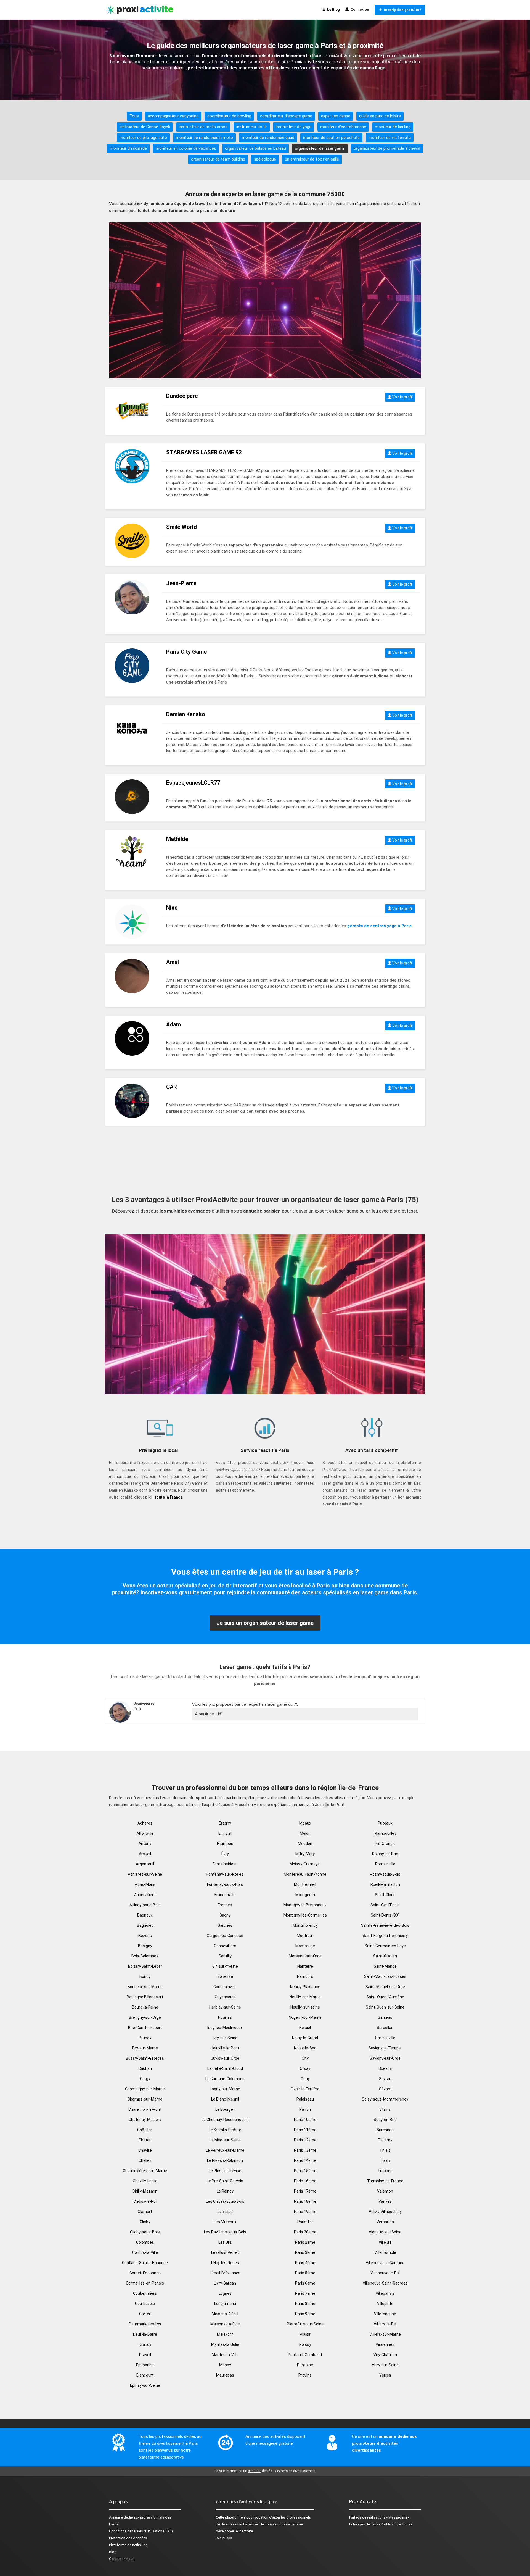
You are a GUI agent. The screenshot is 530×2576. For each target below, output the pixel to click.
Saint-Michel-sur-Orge (385, 1987)
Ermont (225, 1833)
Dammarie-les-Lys (145, 2324)
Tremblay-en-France (385, 2181)
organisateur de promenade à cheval (387, 148)
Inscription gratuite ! (402, 10)
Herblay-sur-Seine (225, 2007)
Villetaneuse (385, 2314)
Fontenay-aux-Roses (225, 1874)
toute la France (169, 1497)
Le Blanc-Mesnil (225, 2099)
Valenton (385, 2191)
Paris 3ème (305, 2252)
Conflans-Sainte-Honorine (145, 2263)
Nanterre (305, 1966)
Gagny (225, 1915)
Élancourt (145, 2375)
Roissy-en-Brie (385, 1854)
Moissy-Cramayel (305, 1864)
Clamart (145, 2212)
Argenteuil (145, 1864)
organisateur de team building (218, 159)
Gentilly (225, 1956)
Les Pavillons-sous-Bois (225, 2232)
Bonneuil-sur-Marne (145, 1987)
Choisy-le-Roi (145, 2201)
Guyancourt (225, 1997)
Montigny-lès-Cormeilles (305, 1915)
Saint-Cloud (385, 1895)
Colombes (145, 2242)
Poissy (305, 2344)
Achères (145, 1823)
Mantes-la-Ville (225, 2355)
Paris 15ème (305, 2171)
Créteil (145, 2314)
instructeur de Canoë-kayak (145, 127)
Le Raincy (225, 2191)
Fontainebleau (225, 1864)
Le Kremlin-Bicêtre (225, 2130)
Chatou (145, 2140)
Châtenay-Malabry (145, 2120)
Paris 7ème (305, 2293)
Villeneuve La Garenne (385, 2263)
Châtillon (145, 2130)
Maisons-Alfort (225, 2314)
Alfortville (145, 1833)
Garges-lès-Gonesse (225, 1936)
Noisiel (305, 2028)
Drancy (145, 2344)
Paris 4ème (305, 2263)
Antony (145, 1844)
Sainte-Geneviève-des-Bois (385, 1925)
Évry (225, 1854)
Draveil (145, 2355)
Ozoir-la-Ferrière (305, 2089)
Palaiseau (305, 2099)
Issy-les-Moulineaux (225, 2028)
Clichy (145, 2222)
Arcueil (145, 1854)
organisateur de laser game (320, 148)
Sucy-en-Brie (385, 2120)
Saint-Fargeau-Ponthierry (385, 1936)
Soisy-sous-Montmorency (385, 2099)
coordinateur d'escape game (286, 116)
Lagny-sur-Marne (225, 2089)
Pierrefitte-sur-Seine (305, 2324)
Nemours (305, 1976)
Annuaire (116, 2517)
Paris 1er (305, 2222)
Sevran (385, 2079)
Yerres (385, 2375)
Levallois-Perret (225, 2252)
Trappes (385, 2171)
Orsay (305, 2068)
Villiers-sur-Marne (385, 2334)
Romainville (385, 1864)
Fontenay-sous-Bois (225, 1884)
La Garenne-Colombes (225, 2079)
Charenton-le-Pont (145, 2109)
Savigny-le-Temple (385, 2048)
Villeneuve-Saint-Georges (385, 2283)
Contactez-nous (122, 2559)
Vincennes (385, 2344)
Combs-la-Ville (145, 2252)
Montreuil (305, 1936)
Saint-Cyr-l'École (385, 1905)
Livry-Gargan (225, 2283)
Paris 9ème (305, 2314)
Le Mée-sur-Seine (225, 2140)
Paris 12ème (305, 2140)
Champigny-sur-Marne (145, 2089)
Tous (134, 116)
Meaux (305, 1823)
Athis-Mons (145, 1884)
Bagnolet (145, 1925)
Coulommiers (145, 2293)
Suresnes (385, 2130)
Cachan (145, 2068)
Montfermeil (305, 1884)
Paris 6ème (305, 2283)
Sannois (385, 2017)
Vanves (385, 2201)
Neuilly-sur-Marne (305, 1997)
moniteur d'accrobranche (343, 127)
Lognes (225, 2293)
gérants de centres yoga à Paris (379, 926)
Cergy (145, 2079)
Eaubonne (145, 2365)
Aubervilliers (145, 1895)
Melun (305, 1833)
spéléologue (265, 159)
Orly (305, 2058)
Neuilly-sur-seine (305, 2007)
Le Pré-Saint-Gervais (225, 2181)
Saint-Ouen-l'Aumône (385, 1997)
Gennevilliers (225, 1946)
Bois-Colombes (145, 1956)
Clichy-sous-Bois (145, 2232)
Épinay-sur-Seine (145, 2385)
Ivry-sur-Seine (225, 2038)
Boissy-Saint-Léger (145, 1966)
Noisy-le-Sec (305, 2048)
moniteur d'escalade (128, 148)
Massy (225, 2365)
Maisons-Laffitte (225, 2324)
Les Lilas (225, 2212)
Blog (113, 2552)
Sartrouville (385, 2038)
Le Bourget (225, 2109)
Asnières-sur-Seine (145, 1874)
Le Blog (333, 10)
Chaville (145, 2150)
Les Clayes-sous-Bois (225, 2201)
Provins (305, 2375)
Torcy (385, 2160)
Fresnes (225, 1905)
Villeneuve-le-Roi (385, 2273)
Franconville (225, 1895)
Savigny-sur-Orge (385, 2058)
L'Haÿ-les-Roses (225, 2263)
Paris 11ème (305, 2130)
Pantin (305, 2109)
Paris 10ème (305, 2120)
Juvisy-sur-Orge (225, 2058)
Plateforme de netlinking (128, 2545)
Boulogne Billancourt (145, 1997)
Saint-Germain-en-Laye (385, 1946)
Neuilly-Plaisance (305, 1987)
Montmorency (305, 1925)
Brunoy (145, 2038)
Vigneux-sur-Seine (385, 2232)
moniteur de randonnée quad (268, 138)
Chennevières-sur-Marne (145, 2171)
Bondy (145, 1976)
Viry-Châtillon (385, 2355)
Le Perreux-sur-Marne (225, 2150)
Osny (305, 2079)
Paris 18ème (305, 2201)
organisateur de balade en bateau (255, 148)
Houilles (225, 2017)
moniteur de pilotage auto (143, 138)
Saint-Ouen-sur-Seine (385, 2007)
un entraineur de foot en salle (312, 159)
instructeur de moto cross (203, 127)
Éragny (225, 1823)
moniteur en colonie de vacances (186, 148)
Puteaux (385, 1823)
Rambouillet (385, 1833)
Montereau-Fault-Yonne (305, 1874)
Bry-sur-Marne (145, 2048)
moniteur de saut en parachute (331, 138)
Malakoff (225, 2334)
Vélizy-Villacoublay (385, 2212)
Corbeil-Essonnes (145, 2273)
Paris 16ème (305, 2181)
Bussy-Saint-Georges (145, 2058)
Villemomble (385, 2252)
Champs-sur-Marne (145, 2099)
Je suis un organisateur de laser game (265, 1623)
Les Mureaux (225, 2222)
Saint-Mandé (385, 1966)
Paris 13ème (305, 2150)
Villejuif (385, 2242)
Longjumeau (225, 2304)
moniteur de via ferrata (390, 138)
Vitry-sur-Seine (385, 2365)
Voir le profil (402, 397)
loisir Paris (224, 2538)
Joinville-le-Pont (225, 2048)
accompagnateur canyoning (173, 116)
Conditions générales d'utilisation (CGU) (141, 2531)
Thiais (385, 2150)
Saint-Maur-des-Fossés (385, 1976)
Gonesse (225, 1976)
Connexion (359, 10)
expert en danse (336, 116)
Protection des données (128, 2538)
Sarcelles (385, 2028)
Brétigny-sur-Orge (145, 2017)
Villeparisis (385, 2293)
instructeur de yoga (294, 127)
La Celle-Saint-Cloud (225, 2068)
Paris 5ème (305, 2273)
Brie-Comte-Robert (145, 2028)
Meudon (305, 1844)
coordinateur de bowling (229, 116)
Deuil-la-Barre (145, 2334)
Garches (225, 1925)
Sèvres (385, 2089)
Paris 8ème (305, 2304)
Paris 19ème (305, 2212)
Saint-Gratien (385, 1956)
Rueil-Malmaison (385, 1884)
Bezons (145, 1936)
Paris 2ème (305, 2242)
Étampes (225, 1844)
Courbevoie (145, 2304)
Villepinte (385, 2304)
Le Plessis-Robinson (225, 2160)
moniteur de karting (393, 127)
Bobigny (145, 1946)
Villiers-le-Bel (385, 2324)
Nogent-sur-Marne (305, 2017)
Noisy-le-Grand (305, 2038)
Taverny (385, 2140)
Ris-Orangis (385, 1844)
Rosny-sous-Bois (385, 1874)
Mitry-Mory (305, 1854)
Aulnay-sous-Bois (145, 1905)
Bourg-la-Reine (145, 2007)
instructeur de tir (252, 127)
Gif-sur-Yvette (225, 1966)
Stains (385, 2109)
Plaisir (305, 2334)
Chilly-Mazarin (145, 2191)
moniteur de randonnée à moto (204, 138)
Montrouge (305, 1946)
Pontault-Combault (305, 2355)
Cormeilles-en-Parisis (145, 2283)
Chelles (145, 2160)
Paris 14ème (305, 2160)
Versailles (385, 2222)
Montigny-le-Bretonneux (305, 1905)
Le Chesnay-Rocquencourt (225, 2120)
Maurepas (225, 2375)
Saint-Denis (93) (385, 1915)
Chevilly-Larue (145, 2181)
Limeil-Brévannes (225, 2273)
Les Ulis (225, 2242)
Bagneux (145, 1915)
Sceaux (385, 2068)
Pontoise (305, 2365)
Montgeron (305, 1895)
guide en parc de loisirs (380, 116)
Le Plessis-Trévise (225, 2171)
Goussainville (225, 1987)
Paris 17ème (305, 2191)
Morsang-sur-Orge (305, 1956)
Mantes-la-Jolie (225, 2344)
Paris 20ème (305, 2232)
